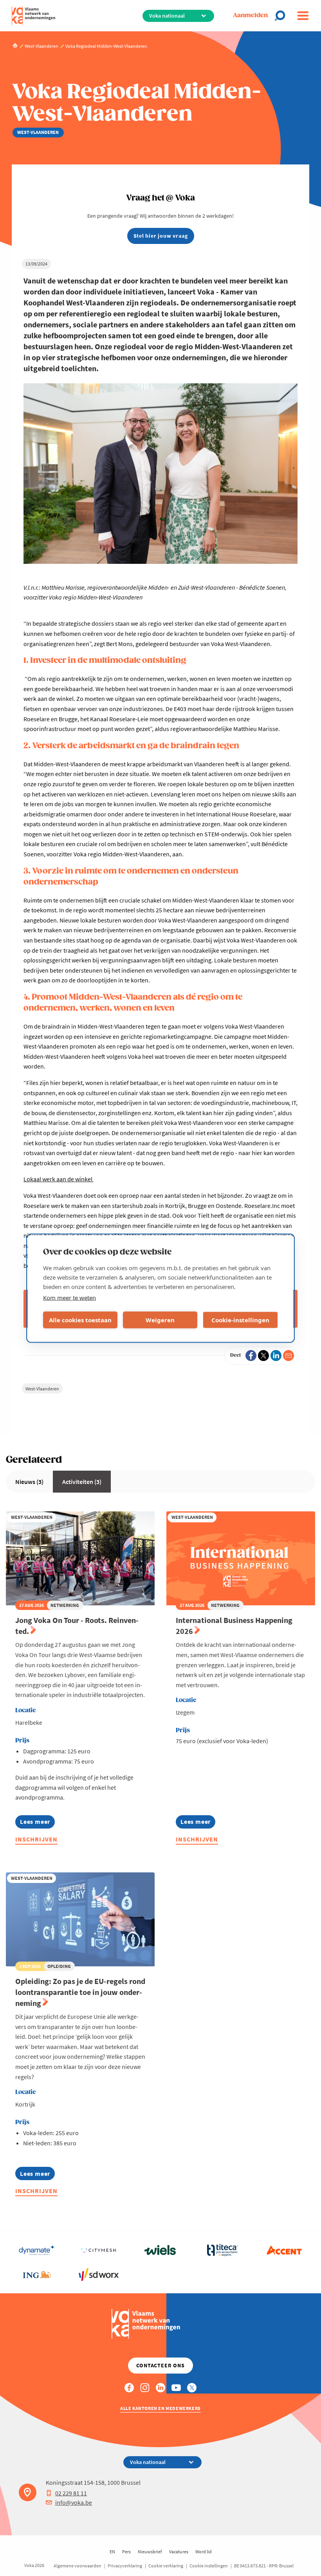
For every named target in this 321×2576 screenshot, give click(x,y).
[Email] (289, 1356)
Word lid (204, 2552)
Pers (126, 2552)
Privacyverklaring (125, 2566)
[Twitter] (263, 1356)
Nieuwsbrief (150, 2552)
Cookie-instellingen (240, 1320)
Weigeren (160, 1320)
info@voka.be (74, 2502)
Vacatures (179, 2552)
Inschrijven (36, 1839)
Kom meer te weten (69, 1297)
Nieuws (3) (29, 1482)
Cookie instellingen (209, 2566)
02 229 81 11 (71, 2493)
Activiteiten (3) (82, 1482)
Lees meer (37, 1823)
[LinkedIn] (276, 1356)
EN (112, 2552)
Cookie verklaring (166, 2566)
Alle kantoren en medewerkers (160, 2408)
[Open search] (282, 16)
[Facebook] (251, 1356)
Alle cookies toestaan (80, 1320)
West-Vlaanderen (42, 1389)
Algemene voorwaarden (78, 2566)
